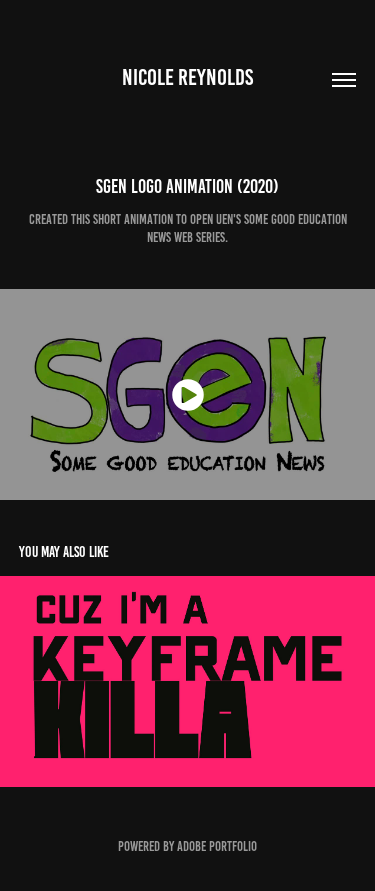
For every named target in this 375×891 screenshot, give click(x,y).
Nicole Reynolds (187, 77)
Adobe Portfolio (217, 846)
